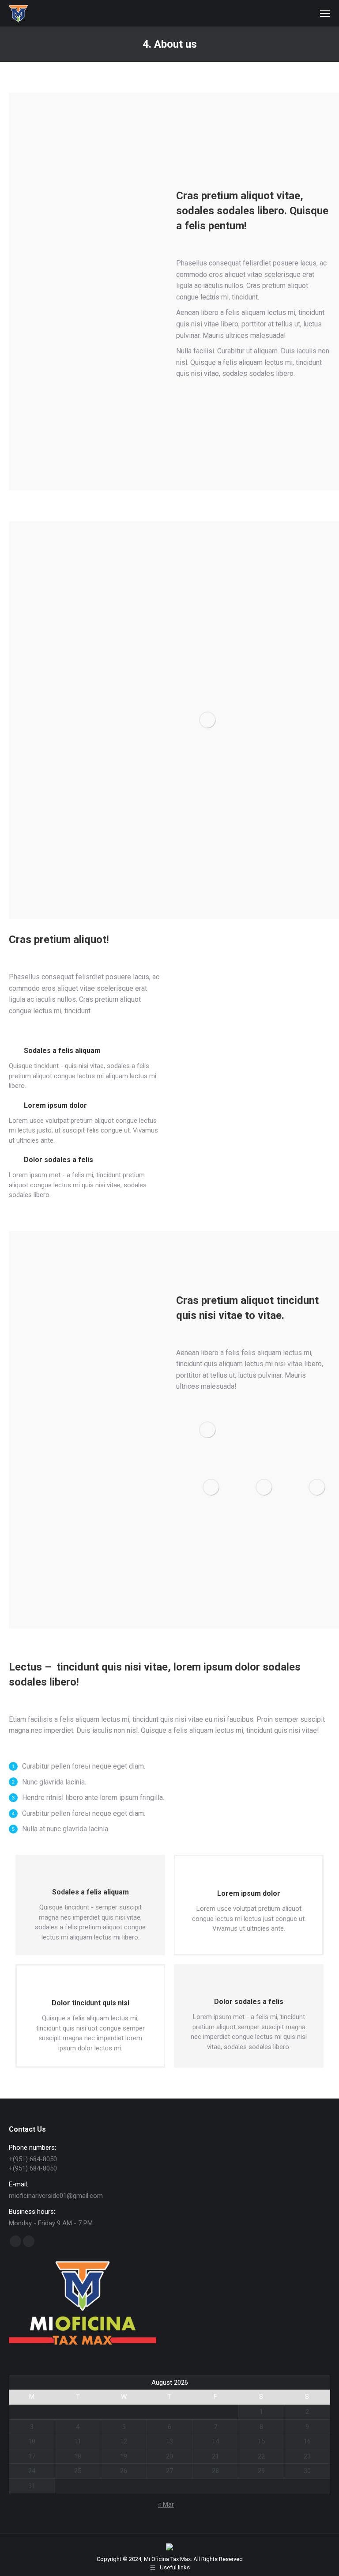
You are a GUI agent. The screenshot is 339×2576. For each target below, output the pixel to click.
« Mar (166, 2504)
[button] (242, 1569)
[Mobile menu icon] (325, 13)
